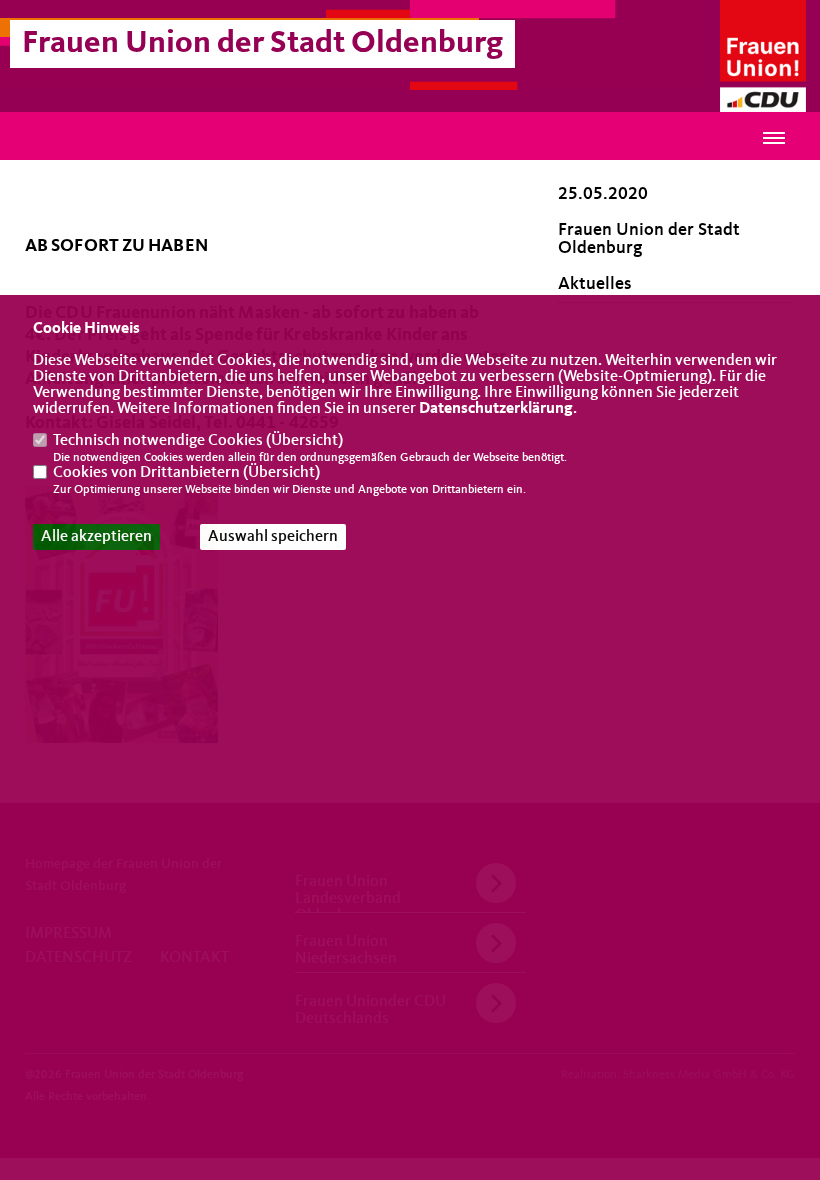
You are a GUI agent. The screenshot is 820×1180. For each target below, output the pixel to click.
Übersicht (304, 441)
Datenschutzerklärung (496, 409)
